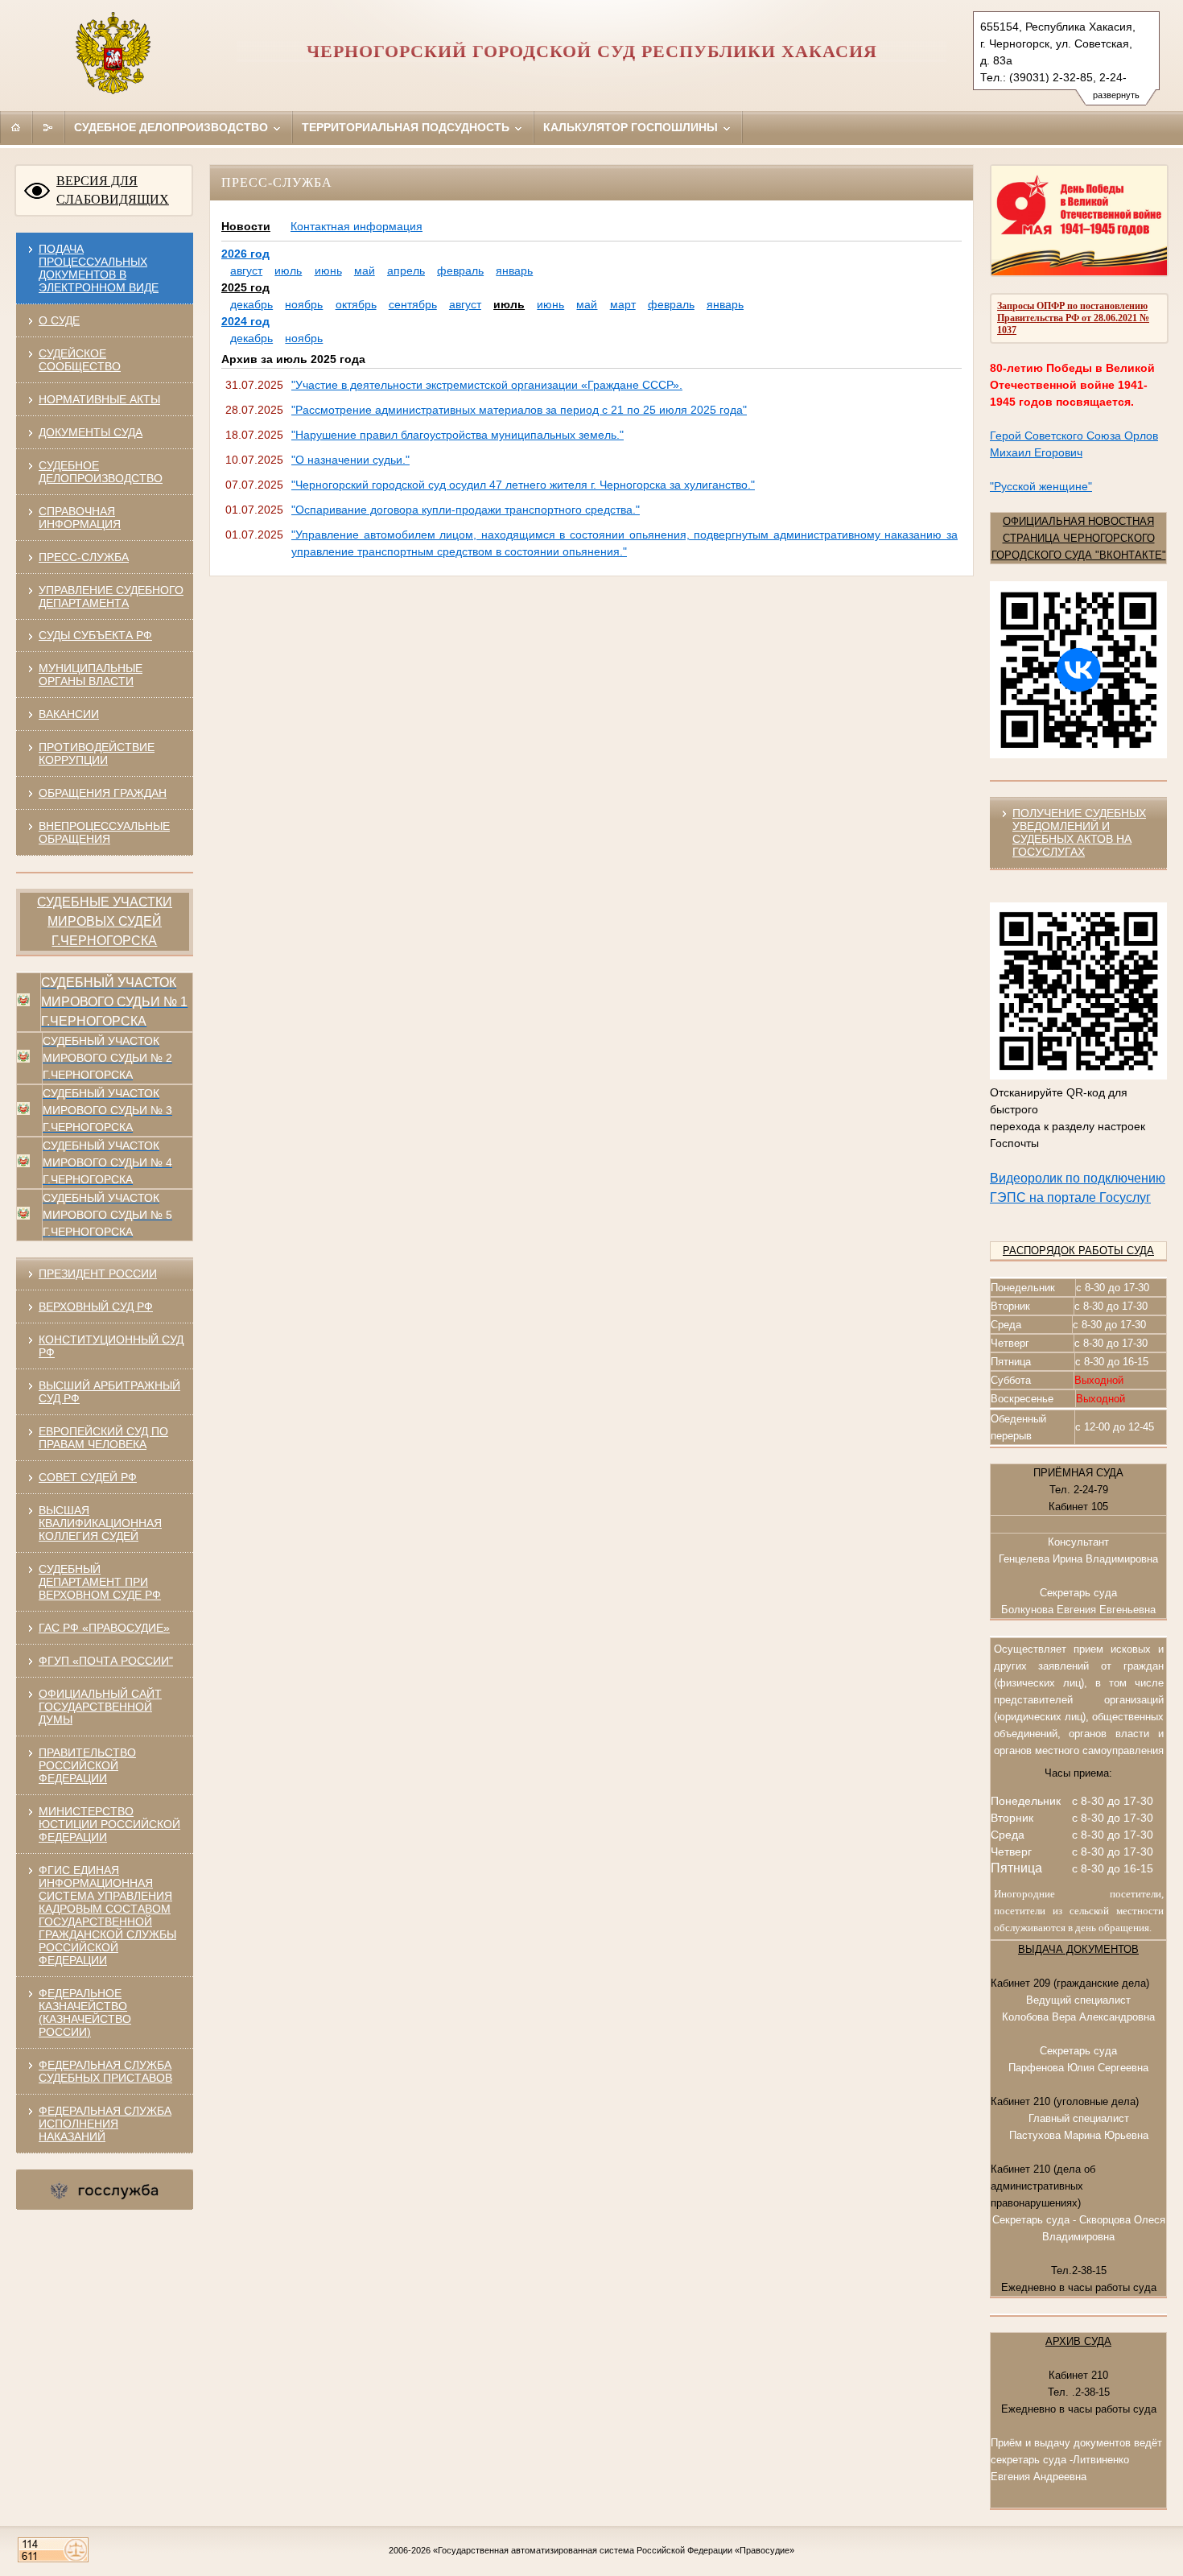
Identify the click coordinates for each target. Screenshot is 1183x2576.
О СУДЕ (59, 320)
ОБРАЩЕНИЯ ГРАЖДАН (103, 793)
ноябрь (304, 304)
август (246, 270)
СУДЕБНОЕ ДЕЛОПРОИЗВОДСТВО (101, 472)
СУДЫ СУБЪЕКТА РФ (95, 635)
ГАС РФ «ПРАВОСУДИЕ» (104, 1628)
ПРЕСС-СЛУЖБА (84, 557)
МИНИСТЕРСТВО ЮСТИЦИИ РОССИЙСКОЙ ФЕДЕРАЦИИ (109, 1824)
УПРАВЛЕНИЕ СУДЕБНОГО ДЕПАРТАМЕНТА (111, 597)
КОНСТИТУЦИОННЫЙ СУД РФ (111, 1346)
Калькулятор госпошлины (632, 127)
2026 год (245, 254)
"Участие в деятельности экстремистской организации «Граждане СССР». (487, 385)
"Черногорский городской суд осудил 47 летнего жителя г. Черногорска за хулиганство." (523, 485)
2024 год (245, 321)
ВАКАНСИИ (69, 714)
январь (514, 270)
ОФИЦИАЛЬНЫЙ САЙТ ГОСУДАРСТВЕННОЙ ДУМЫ (100, 1707)
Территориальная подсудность (407, 127)
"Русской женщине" (1041, 486)
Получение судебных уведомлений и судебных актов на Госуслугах (1079, 832)
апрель (406, 270)
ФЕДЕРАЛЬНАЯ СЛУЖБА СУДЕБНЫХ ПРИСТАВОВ (105, 2071)
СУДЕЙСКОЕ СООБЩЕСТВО (80, 360)
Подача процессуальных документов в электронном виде (99, 268)
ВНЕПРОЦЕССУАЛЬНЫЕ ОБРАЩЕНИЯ (104, 832)
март (623, 304)
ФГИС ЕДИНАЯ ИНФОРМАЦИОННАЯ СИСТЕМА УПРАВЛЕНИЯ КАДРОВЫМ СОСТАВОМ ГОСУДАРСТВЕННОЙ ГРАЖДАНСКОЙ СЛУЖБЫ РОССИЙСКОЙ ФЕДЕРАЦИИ (107, 1915)
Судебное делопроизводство (173, 127)
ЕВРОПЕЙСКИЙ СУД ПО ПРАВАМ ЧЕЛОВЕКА (103, 1438)
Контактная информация (357, 226)
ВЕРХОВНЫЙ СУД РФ (96, 1307)
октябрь (356, 304)
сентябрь (413, 304)
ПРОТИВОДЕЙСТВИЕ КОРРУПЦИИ (97, 753)
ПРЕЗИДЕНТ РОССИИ (98, 1274)
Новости (246, 226)
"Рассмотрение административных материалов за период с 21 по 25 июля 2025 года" (519, 410)
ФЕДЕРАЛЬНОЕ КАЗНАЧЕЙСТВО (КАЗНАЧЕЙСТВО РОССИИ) (85, 2013)
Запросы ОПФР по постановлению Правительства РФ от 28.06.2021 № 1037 (1073, 318)
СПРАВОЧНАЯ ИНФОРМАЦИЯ (80, 518)
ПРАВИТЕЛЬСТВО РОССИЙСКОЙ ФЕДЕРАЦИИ (87, 1765)
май (365, 270)
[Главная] (16, 127)
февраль (460, 270)
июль (288, 270)
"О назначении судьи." (350, 460)
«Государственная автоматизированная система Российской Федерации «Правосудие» (614, 2550)
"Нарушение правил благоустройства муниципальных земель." (458, 435)
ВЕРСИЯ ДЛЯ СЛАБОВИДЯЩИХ (113, 190)
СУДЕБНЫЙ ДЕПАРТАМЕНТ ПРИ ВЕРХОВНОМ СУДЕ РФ (100, 1582)
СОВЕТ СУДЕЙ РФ (88, 1477)
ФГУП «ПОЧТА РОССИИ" (106, 1661)
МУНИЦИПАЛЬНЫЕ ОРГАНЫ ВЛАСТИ (91, 675)
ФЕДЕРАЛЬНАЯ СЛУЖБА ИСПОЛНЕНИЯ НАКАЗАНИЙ (105, 2124)
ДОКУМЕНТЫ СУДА (91, 432)
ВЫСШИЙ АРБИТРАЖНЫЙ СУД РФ (109, 1392)
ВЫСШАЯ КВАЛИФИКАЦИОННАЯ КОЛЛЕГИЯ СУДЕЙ (100, 1523)
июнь (328, 270)
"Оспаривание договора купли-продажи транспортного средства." (466, 510)
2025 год (245, 287)
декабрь (251, 304)
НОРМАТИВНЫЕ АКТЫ (99, 399)
